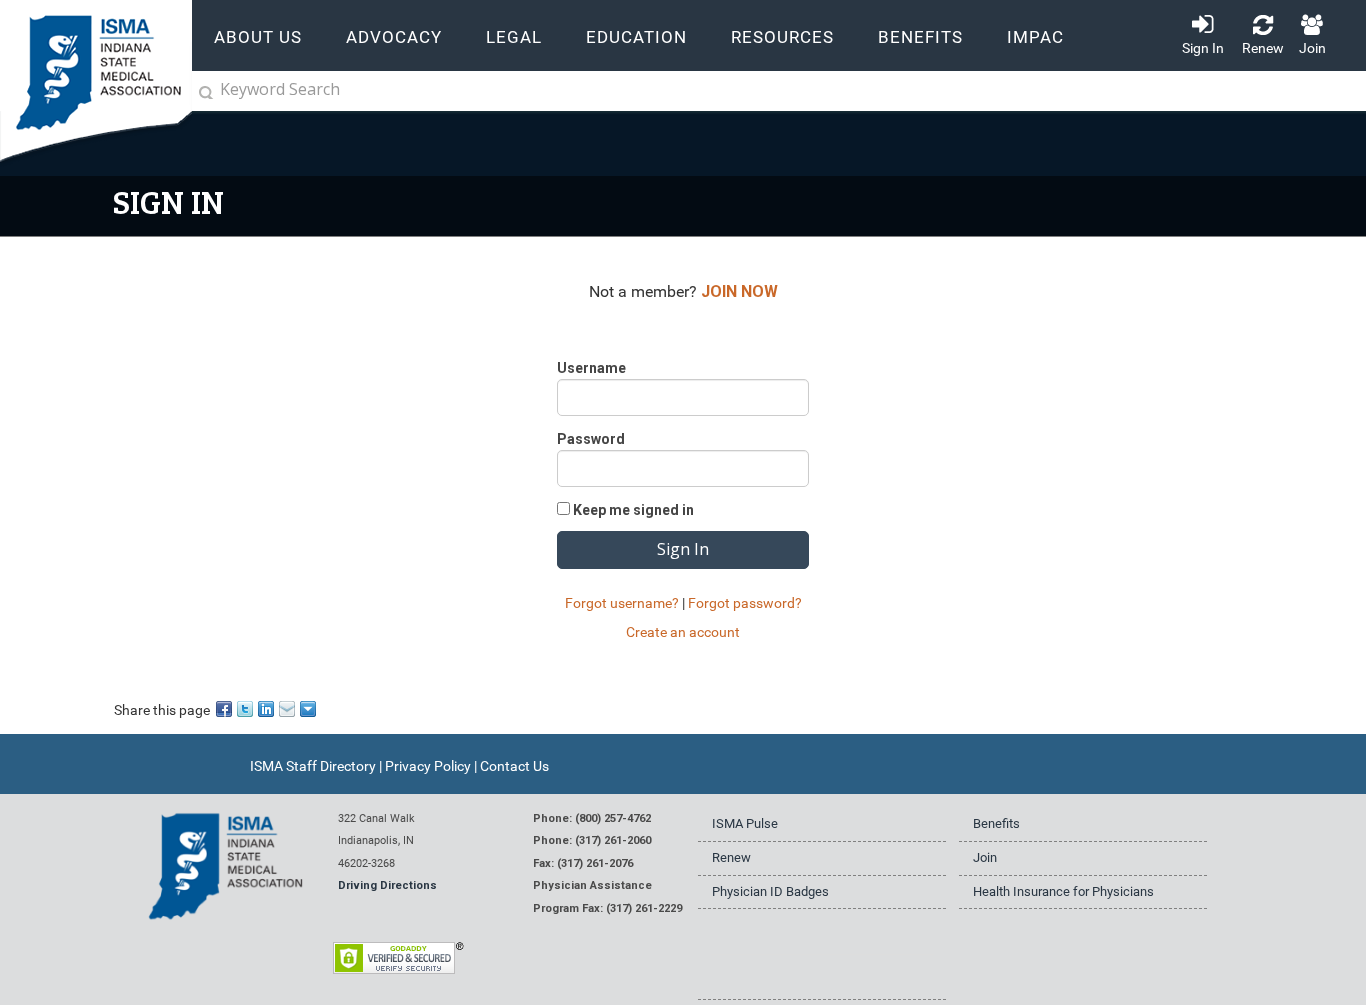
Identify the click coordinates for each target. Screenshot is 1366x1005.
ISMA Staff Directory (313, 766)
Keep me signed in (633, 510)
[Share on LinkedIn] (267, 707)
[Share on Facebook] (225, 707)
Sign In (1203, 48)
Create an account (683, 632)
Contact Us (514, 766)
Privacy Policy (428, 766)
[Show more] (309, 707)
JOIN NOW (739, 291)
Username (591, 368)
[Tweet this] (246, 707)
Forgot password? (745, 603)
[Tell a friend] (288, 707)
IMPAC (1035, 37)
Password (591, 439)
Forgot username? (622, 603)
